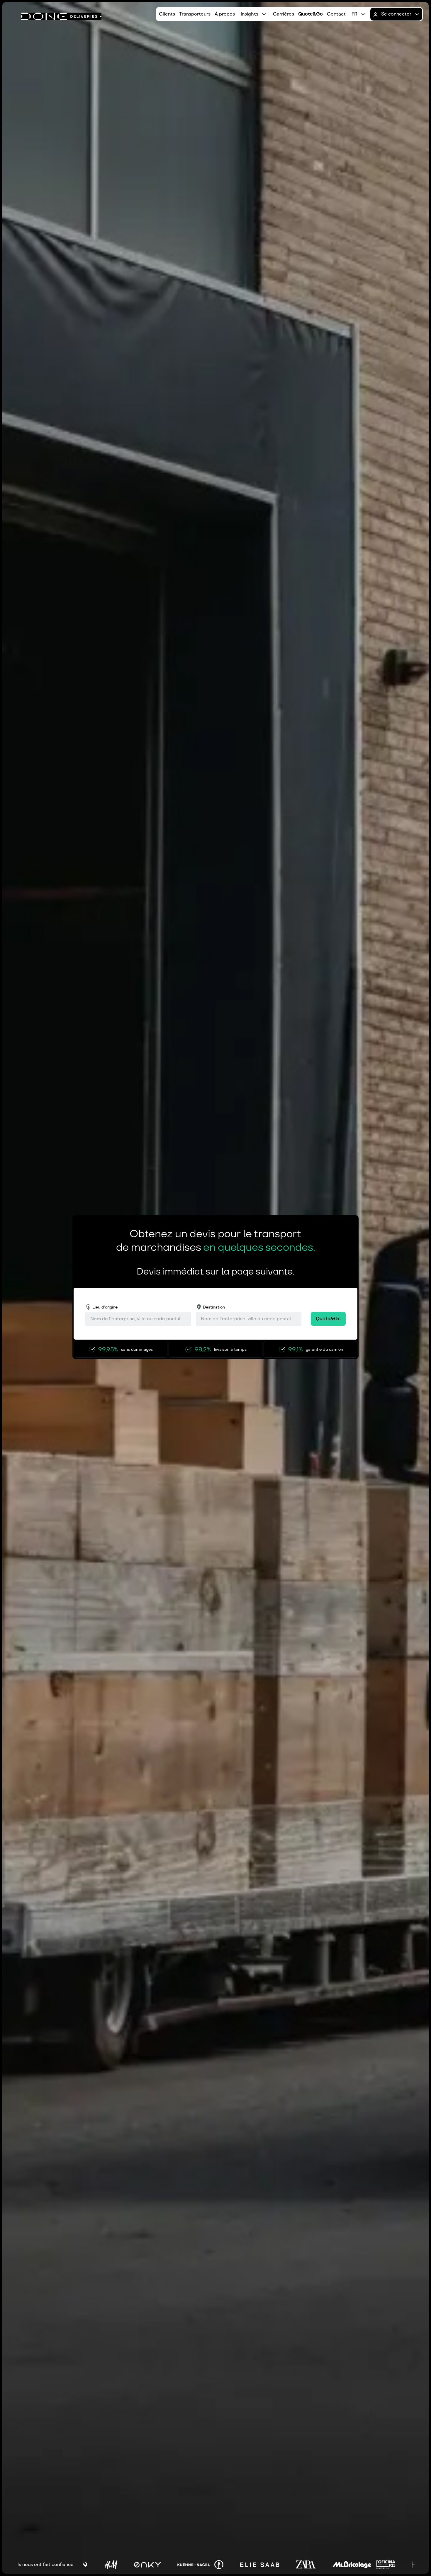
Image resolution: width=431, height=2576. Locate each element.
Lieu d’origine (105, 1307)
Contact (336, 14)
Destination (214, 1307)
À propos (225, 14)
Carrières (284, 14)
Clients (167, 14)
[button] (254, 14)
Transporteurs (195, 14)
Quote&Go (310, 14)
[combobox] (138, 1319)
